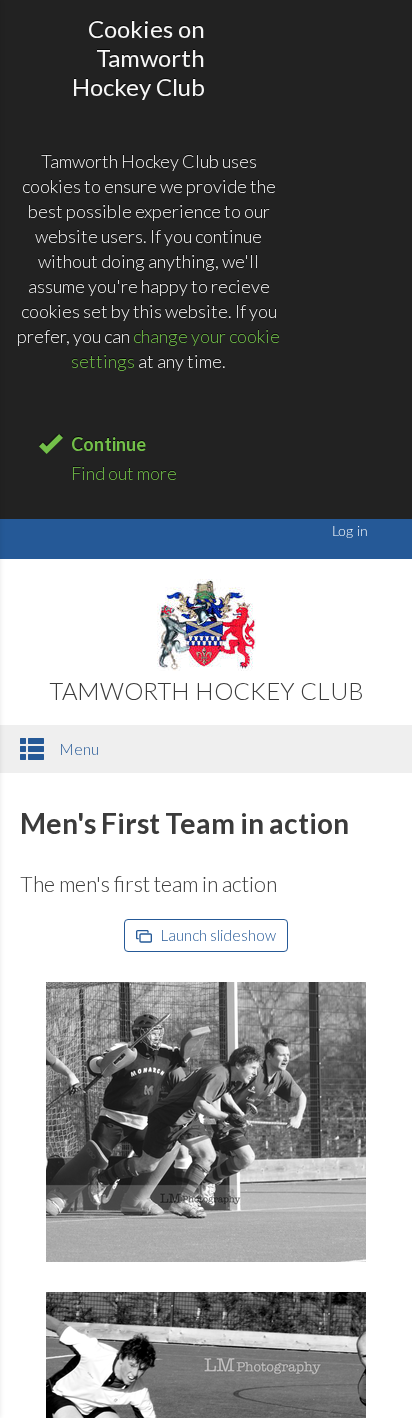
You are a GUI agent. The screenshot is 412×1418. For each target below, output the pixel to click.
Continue (108, 444)
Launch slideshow (217, 935)
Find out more (124, 473)
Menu (77, 748)
